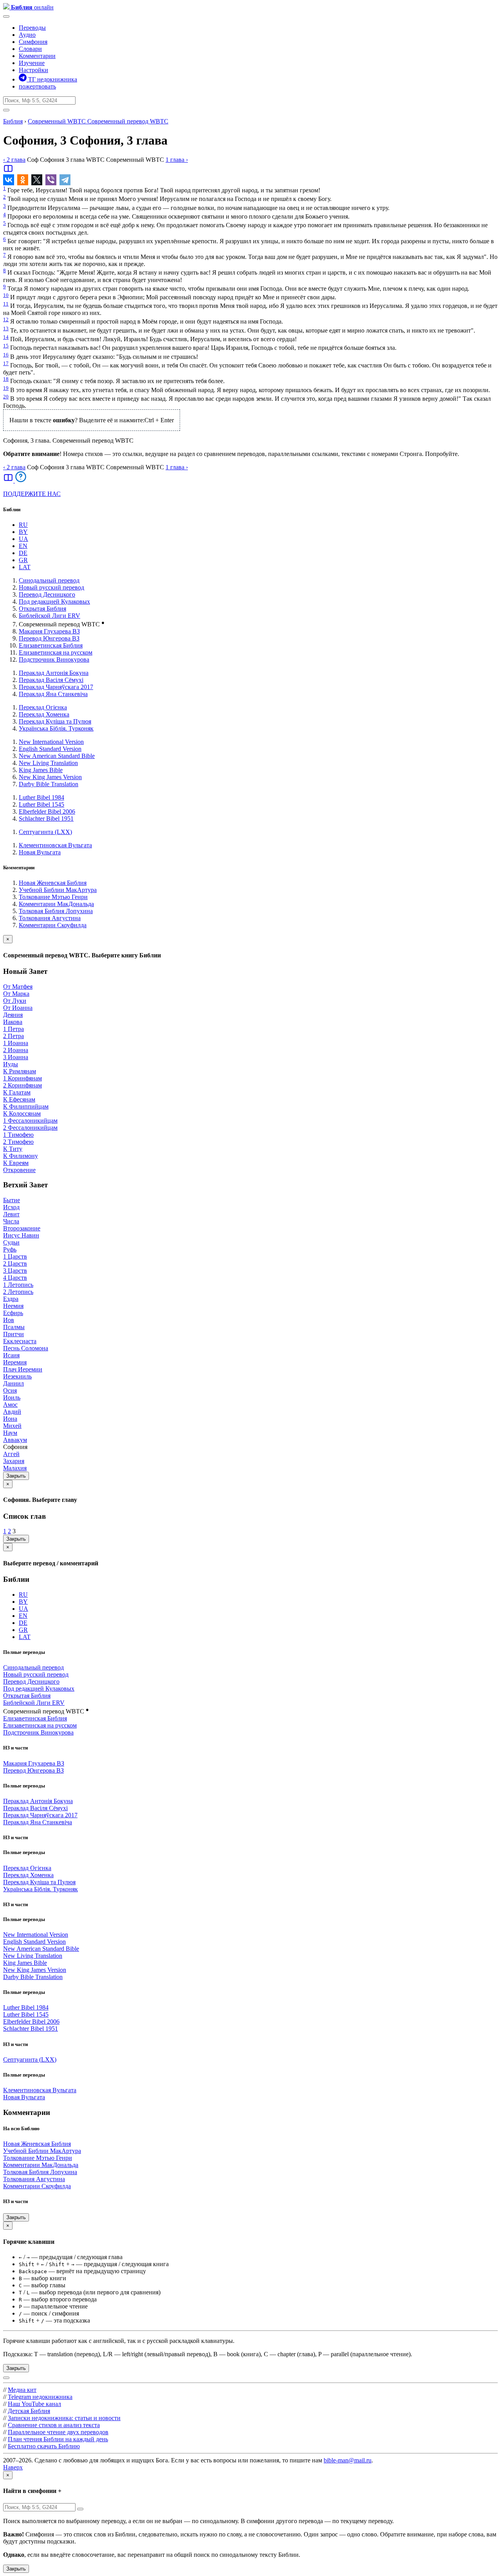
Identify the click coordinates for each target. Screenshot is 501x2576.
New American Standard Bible (57, 756)
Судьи (11, 1242)
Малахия (15, 1468)
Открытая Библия (42, 609)
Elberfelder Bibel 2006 (47, 811)
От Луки (15, 1001)
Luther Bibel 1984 (41, 797)
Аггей (11, 1454)
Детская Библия (29, 2411)
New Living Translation (48, 763)
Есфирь (13, 1313)
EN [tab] (23, 546)
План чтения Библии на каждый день (58, 2439)
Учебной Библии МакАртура (58, 890)
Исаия (11, 1355)
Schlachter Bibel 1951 (46, 819)
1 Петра (14, 1029)
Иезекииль (17, 1376)
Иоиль (12, 1397)
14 (6, 337)
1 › (177, 160)
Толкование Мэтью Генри (53, 897)
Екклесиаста (20, 1341)
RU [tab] (23, 525)
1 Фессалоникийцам (30, 1121)
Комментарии (37, 56)
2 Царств (15, 1264)
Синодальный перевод (49, 580)
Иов (9, 1320)
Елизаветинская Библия (51, 645)
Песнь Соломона (26, 1348)
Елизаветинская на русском (56, 652)
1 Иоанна (16, 1043)
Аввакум (15, 1440)
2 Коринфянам (23, 1085)
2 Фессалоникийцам (30, 1128)
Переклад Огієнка (43, 707)
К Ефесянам (19, 1099)
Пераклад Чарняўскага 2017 (56, 687)
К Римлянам (20, 1071)
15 (6, 346)
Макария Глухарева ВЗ (49, 631)
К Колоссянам (22, 1113)
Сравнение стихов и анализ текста (54, 2425)
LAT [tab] (25, 567)
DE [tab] (23, 553)
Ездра (11, 1299)
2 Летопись (18, 1292)
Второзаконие (22, 1228)
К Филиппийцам (26, 1106)
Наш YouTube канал (34, 2404)
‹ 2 (14, 160)
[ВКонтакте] (9, 180)
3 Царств (15, 1271)
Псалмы (14, 1327)
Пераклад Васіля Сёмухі (51, 680)
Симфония (33, 42)
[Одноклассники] (23, 180)
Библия (13, 121)
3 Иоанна (16, 1057)
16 (6, 355)
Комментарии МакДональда (56, 904)
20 (6, 397)
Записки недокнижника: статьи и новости (64, 2418)
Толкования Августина (50, 918)
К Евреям (16, 1163)
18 (6, 379)
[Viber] (51, 180)
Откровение (19, 1170)
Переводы (32, 28)
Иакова (13, 1022)
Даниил (14, 1383)
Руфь (10, 1249)
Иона (10, 1419)
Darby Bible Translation (49, 784)
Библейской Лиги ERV (50, 616)
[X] (37, 180)
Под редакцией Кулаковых (54, 601)
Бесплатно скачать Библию (44, 2446)
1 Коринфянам (23, 1078)
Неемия (13, 1306)
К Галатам (17, 1092)
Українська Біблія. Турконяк (56, 728)
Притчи (14, 1334)
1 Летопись (18, 1285)
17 (6, 363)
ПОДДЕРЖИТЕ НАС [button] (32, 494)
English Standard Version (50, 749)
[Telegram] (65, 180)
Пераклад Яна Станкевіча (53, 694)
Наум (10, 1433)
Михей (12, 1426)
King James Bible (41, 770)
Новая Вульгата (40, 852)
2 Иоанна (16, 1050)
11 (6, 304)
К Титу (13, 1149)
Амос (10, 1405)
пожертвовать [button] (37, 86)
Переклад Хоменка (44, 714)
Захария (14, 1461)
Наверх (13, 2467)
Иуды (11, 1064)
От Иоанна (18, 1008)
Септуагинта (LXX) (45, 832)
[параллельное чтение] (8, 171)
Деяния (13, 1015)
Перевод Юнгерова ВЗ (49, 638)
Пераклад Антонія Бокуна (54, 673)
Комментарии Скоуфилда (53, 925)
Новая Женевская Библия (53, 883)
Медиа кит (22, 2390)
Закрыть (16, 1476)
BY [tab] (23, 532)
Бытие (12, 1200)
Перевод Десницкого (47, 594)
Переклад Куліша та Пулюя (55, 721)
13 (6, 328)
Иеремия (15, 1362)
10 (6, 295)
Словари (30, 49)
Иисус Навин (21, 1235)
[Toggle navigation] (6, 16)
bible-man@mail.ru (348, 2460)
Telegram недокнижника (40, 2397)
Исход (11, 1207)
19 (6, 388)
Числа (11, 1221)
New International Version (51, 742)
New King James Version (50, 777)
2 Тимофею (18, 1142)
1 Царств (15, 1256)
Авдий (12, 1412)
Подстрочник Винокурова (54, 659)
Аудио (27, 35)
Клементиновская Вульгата (55, 845)
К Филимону (21, 1156)
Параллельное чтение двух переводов (58, 2432)
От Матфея (18, 987)
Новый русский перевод (51, 587)
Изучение (32, 63)
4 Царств (15, 1278)
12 (6, 319)
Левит (11, 1214)
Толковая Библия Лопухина (56, 911)
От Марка (16, 994)
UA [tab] (23, 539)
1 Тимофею (18, 1135)
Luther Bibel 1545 (41, 804)
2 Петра (14, 1036)
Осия (10, 1390)
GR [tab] (23, 560)
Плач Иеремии (23, 1369)
